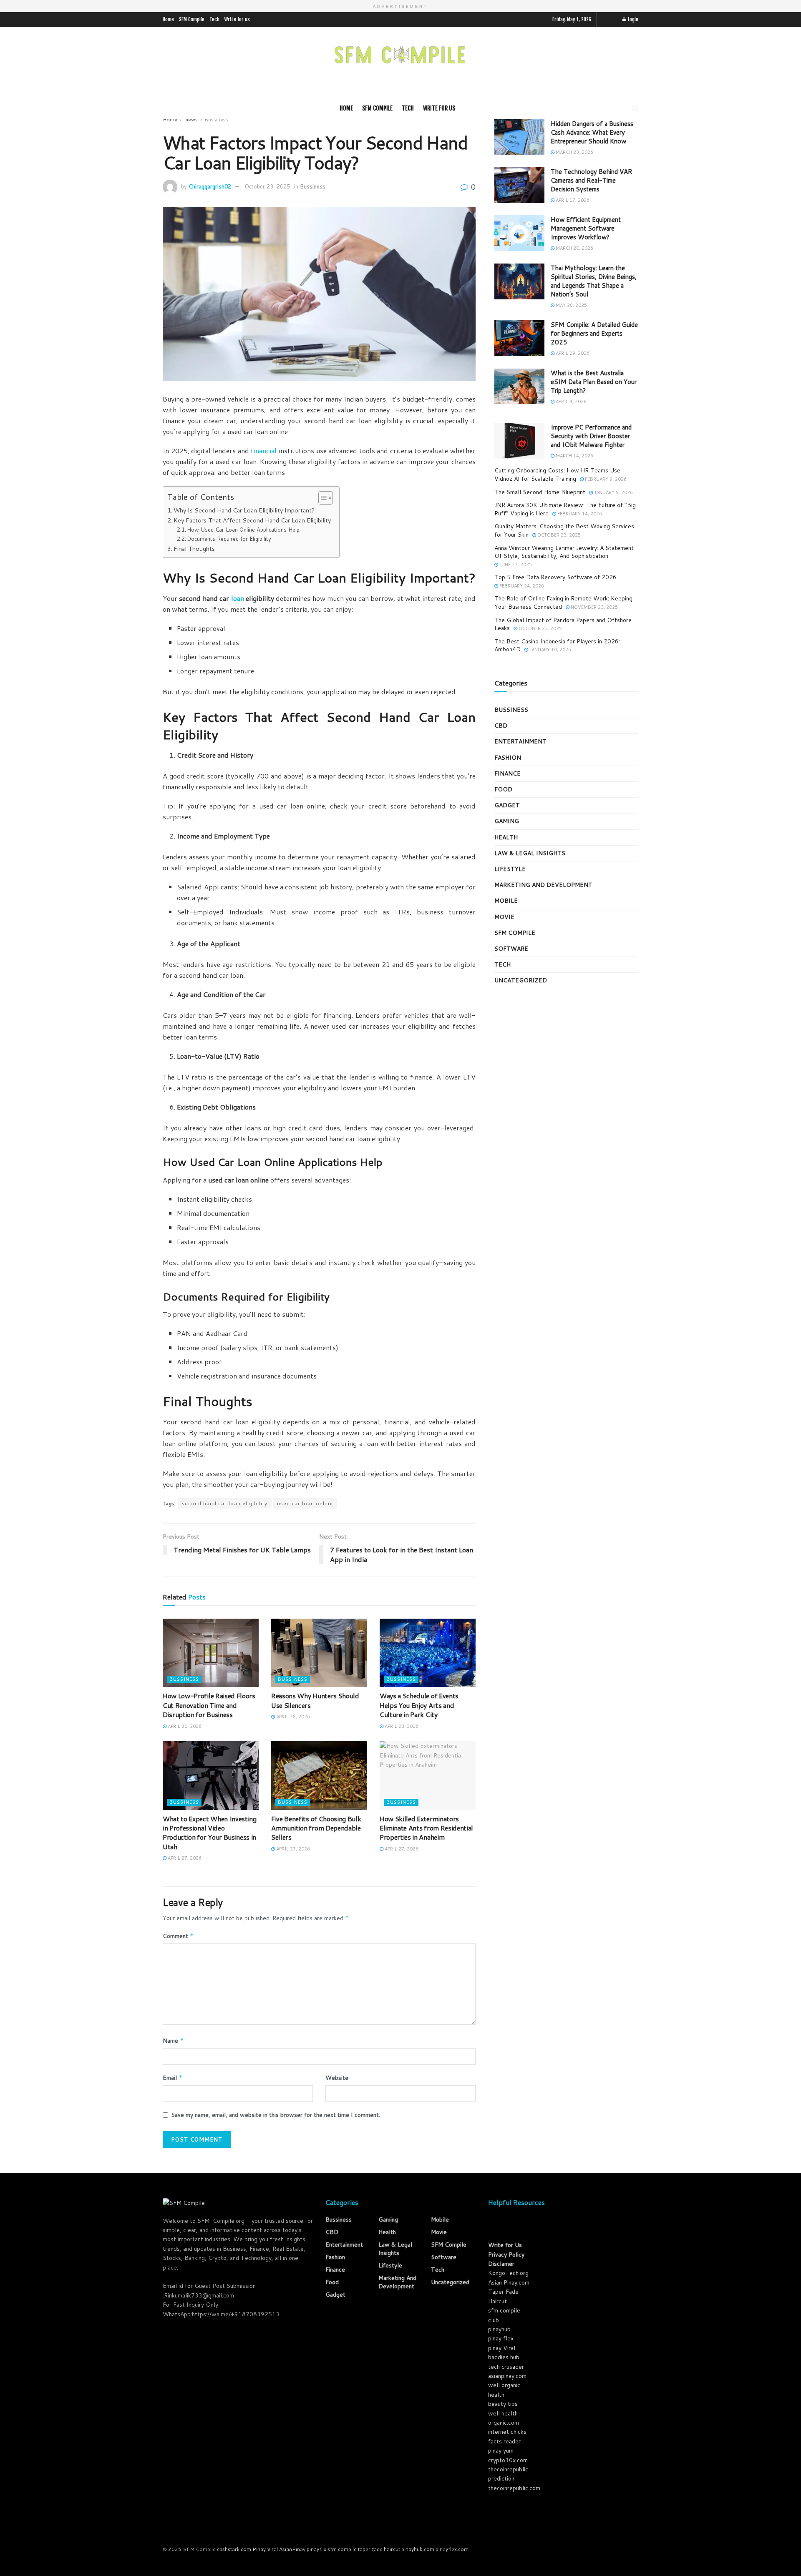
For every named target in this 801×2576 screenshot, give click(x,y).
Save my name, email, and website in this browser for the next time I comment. (276, 2115)
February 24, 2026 (521, 586)
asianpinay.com (507, 2376)
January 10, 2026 (550, 650)
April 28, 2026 (292, 1717)
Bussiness (216, 119)
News (191, 119)
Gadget (507, 805)
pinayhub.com (418, 2549)
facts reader (504, 2441)
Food (503, 789)
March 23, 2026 (574, 152)
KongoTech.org (508, 2273)
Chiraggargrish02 (210, 186)
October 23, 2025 (267, 186)
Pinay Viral (265, 2549)
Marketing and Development (543, 885)
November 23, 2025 (594, 607)
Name (173, 2041)
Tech (214, 19)
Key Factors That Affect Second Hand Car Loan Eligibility (252, 520)
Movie (504, 917)
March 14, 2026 (574, 456)
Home (168, 19)
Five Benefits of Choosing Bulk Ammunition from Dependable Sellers (316, 1828)
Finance (508, 773)
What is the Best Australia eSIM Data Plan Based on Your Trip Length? (594, 382)
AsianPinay (292, 2549)
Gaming (507, 821)
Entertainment (520, 741)
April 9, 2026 (571, 402)
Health (506, 837)
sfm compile (342, 2549)
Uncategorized (521, 980)
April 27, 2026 (184, 1858)
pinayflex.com (452, 2549)
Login (632, 19)
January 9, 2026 (613, 492)
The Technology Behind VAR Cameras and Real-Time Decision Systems (592, 180)
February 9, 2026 (605, 479)
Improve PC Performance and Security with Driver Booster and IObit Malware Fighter (591, 436)
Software (511, 949)
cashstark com (234, 2549)
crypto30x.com (508, 2460)
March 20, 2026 (574, 248)
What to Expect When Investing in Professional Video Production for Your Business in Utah (210, 1833)
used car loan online (305, 1503)
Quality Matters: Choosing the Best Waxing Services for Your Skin (564, 530)
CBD (501, 726)
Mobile (506, 901)
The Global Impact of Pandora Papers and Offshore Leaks (563, 624)
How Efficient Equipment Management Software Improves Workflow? (586, 228)
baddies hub (504, 2357)
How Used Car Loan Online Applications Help (243, 530)
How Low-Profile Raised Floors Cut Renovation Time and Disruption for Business (209, 1705)
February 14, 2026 (579, 514)
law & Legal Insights (530, 853)
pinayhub (499, 2329)
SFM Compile (192, 19)
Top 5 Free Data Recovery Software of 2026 (555, 577)
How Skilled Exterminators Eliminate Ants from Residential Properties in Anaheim (426, 1828)
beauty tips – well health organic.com (505, 2413)
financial (264, 451)
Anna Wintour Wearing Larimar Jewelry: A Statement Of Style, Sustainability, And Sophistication (564, 552)
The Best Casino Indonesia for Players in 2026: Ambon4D (557, 645)
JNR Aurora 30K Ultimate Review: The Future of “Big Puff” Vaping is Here (565, 509)
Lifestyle (510, 869)
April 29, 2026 (572, 353)
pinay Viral (502, 2348)
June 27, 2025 (515, 565)
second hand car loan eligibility (225, 1503)
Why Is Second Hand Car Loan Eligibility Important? (244, 510)
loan (238, 598)
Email (173, 2078)
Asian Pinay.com (509, 2282)
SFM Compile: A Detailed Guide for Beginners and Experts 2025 (594, 333)
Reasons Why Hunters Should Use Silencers (315, 1700)
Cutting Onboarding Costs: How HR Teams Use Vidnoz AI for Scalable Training (557, 475)
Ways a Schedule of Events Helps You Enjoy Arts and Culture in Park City (419, 1705)
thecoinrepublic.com (514, 2488)
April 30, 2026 (184, 1726)
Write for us (237, 19)
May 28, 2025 (571, 305)
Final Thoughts (194, 549)
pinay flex (501, 2338)
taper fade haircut (379, 2549)
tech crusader (506, 2367)
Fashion (508, 758)
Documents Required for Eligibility (229, 539)
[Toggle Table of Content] (321, 498)
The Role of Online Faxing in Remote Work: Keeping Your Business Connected (563, 603)
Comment (178, 1936)
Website (337, 2078)
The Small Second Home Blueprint (540, 492)
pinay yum (501, 2450)
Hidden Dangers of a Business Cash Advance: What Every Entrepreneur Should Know (592, 132)
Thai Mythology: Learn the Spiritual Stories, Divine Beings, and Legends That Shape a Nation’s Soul (594, 281)
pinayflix (316, 2549)
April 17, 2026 (572, 200)
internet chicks (507, 2432)
